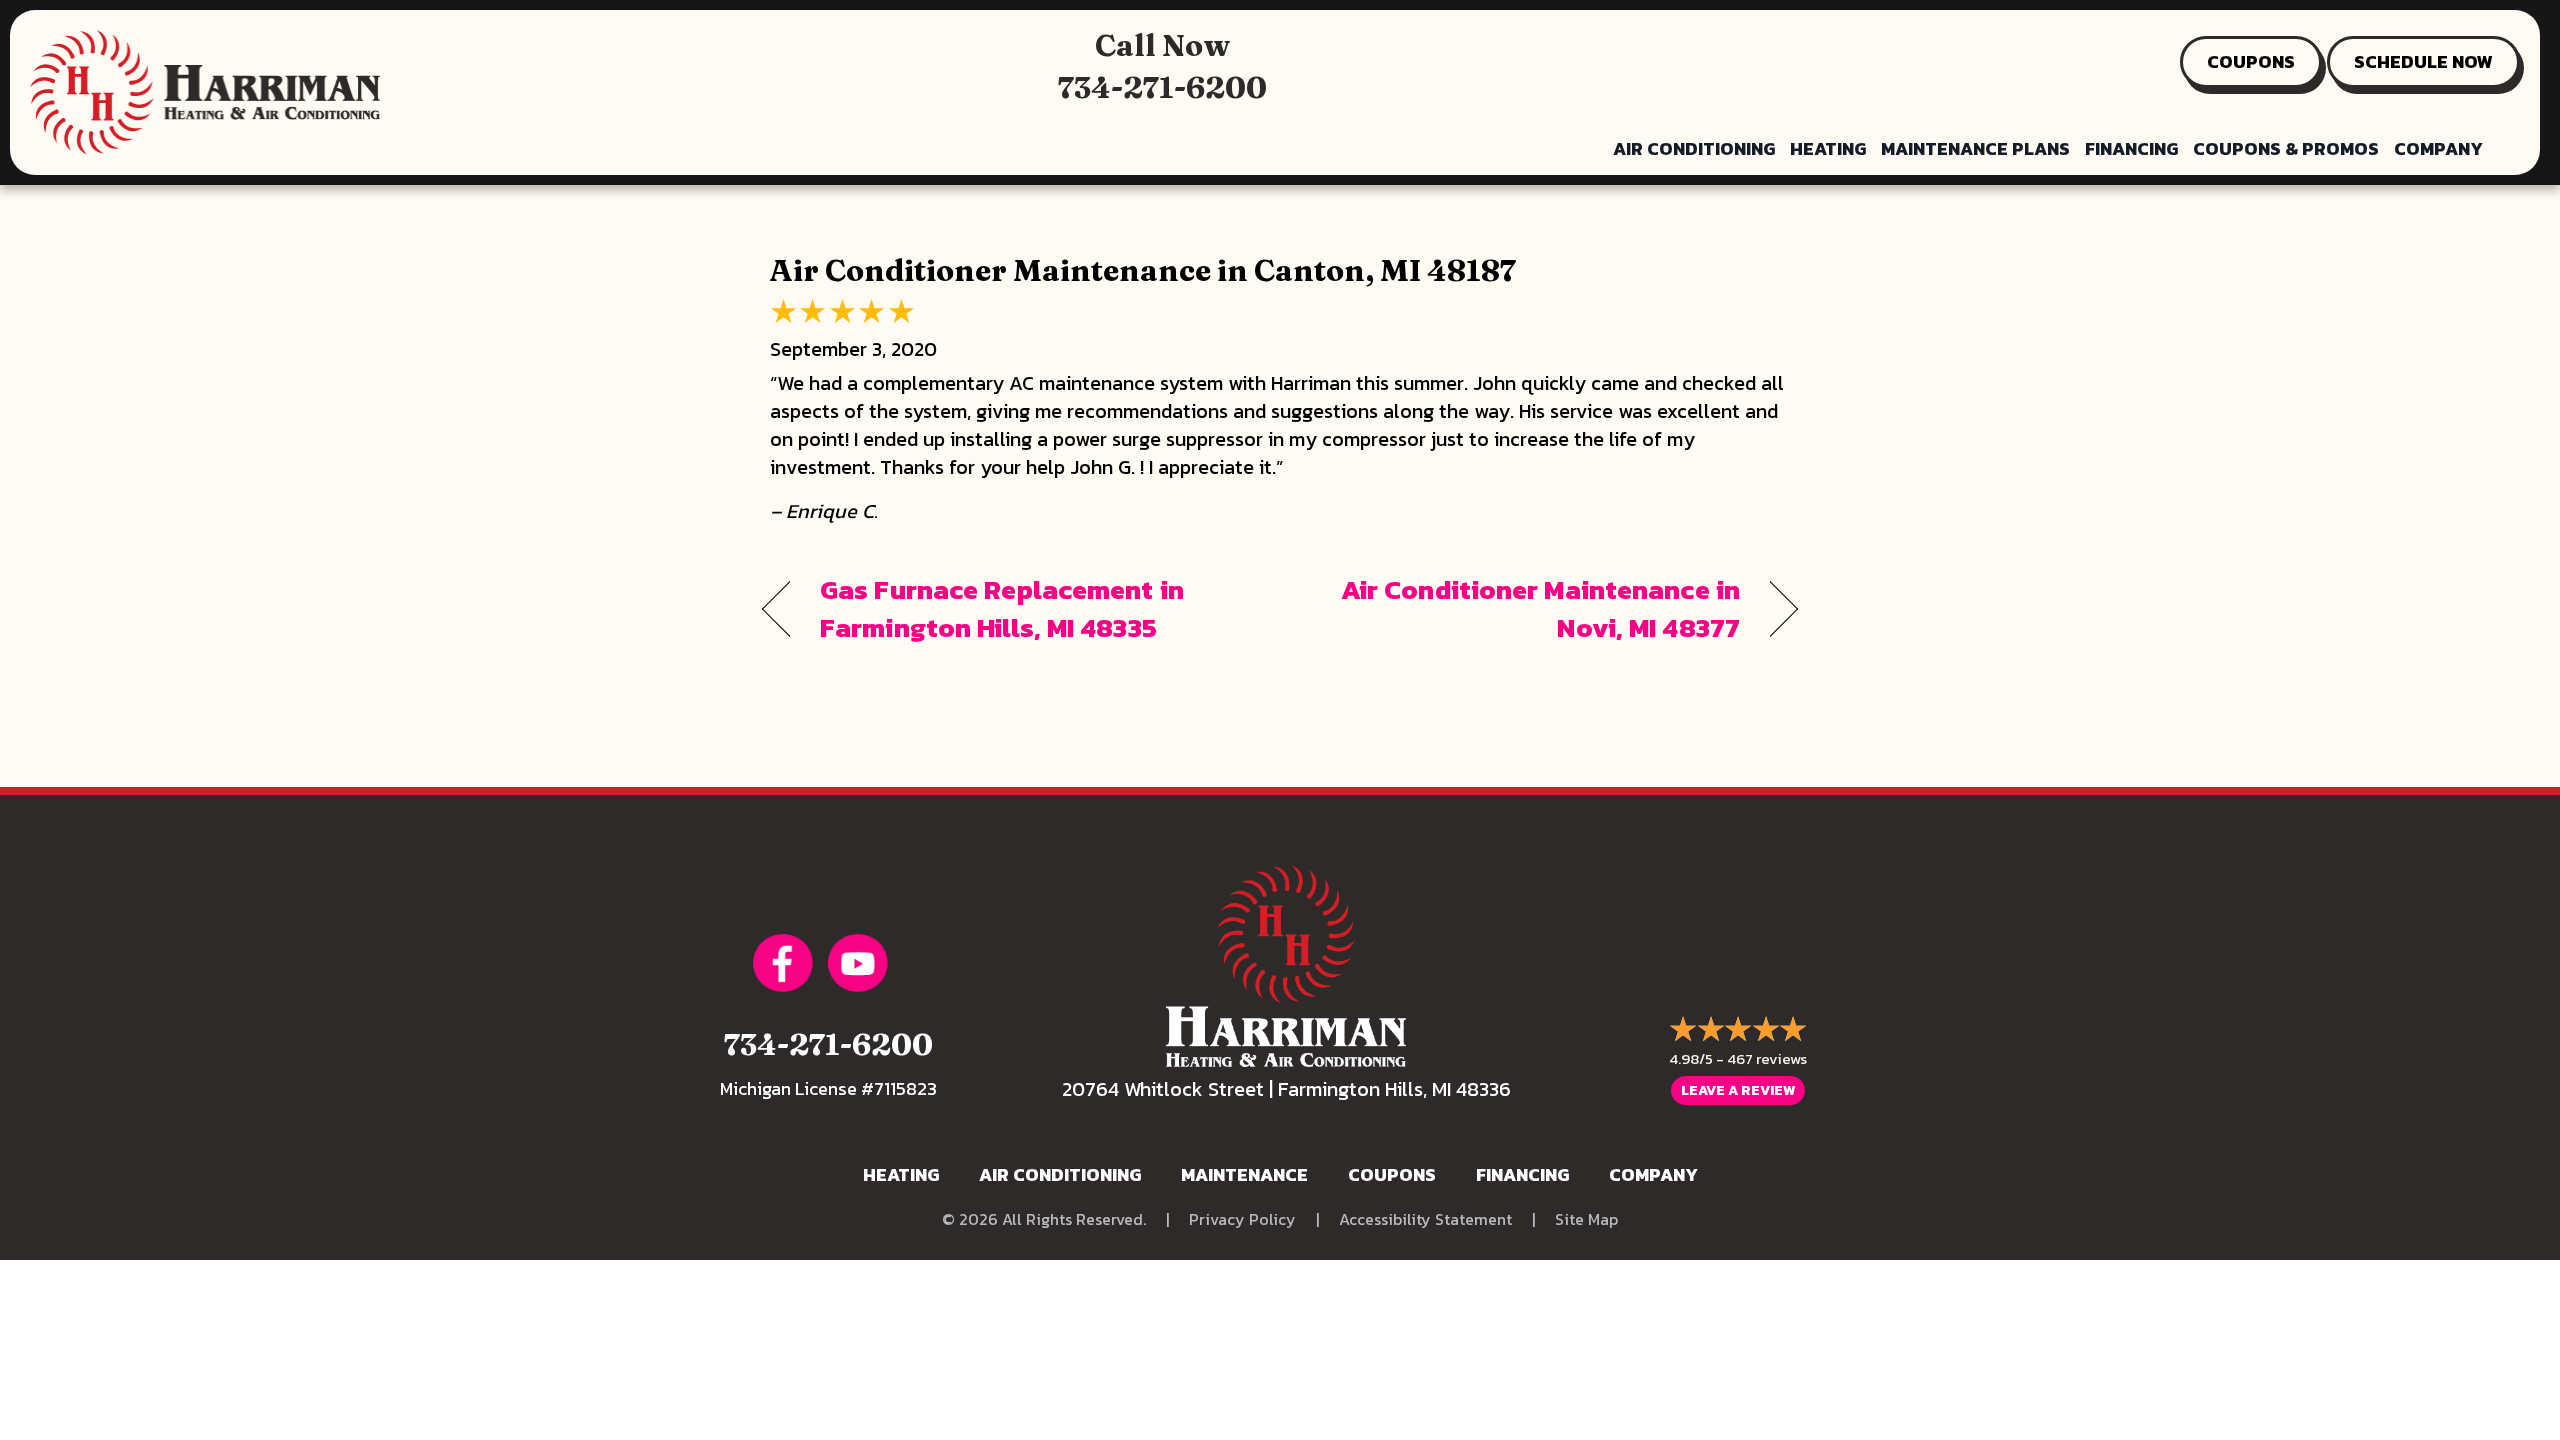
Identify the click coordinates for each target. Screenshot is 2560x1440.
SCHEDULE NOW (2423, 61)
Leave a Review (1738, 1090)
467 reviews (1767, 1058)
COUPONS (2251, 61)
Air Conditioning (1694, 148)
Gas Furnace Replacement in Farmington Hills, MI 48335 (1002, 609)
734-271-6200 (1162, 87)
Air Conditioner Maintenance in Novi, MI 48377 (1525, 609)
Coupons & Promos (2286, 148)
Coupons (1392, 1174)
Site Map (1586, 1219)
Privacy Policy (1242, 1219)
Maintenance (1244, 1174)
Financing (2131, 148)
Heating (1828, 148)
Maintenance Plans (1975, 148)
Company (2438, 148)
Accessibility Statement (1425, 1219)
